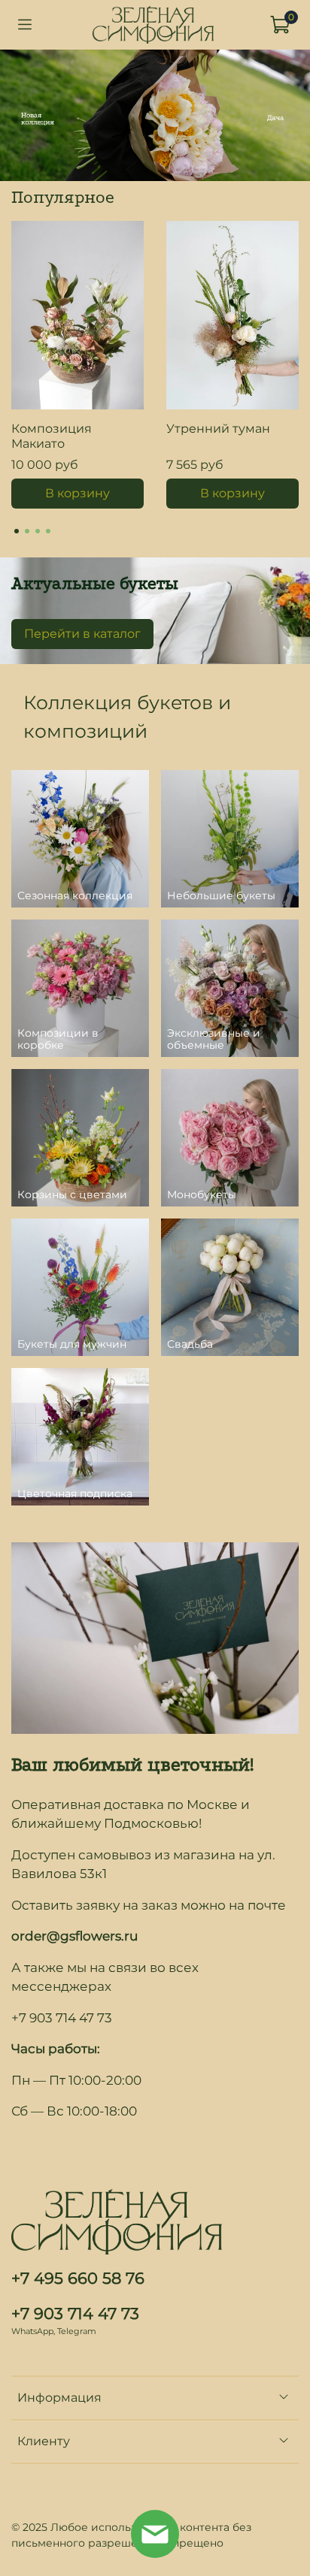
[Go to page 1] (17, 531)
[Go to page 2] (27, 531)
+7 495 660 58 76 (78, 2278)
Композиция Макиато (52, 436)
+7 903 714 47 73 (75, 2313)
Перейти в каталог (82, 634)
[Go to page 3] (38, 531)
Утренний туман (218, 429)
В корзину (77, 493)
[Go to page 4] (48, 531)
